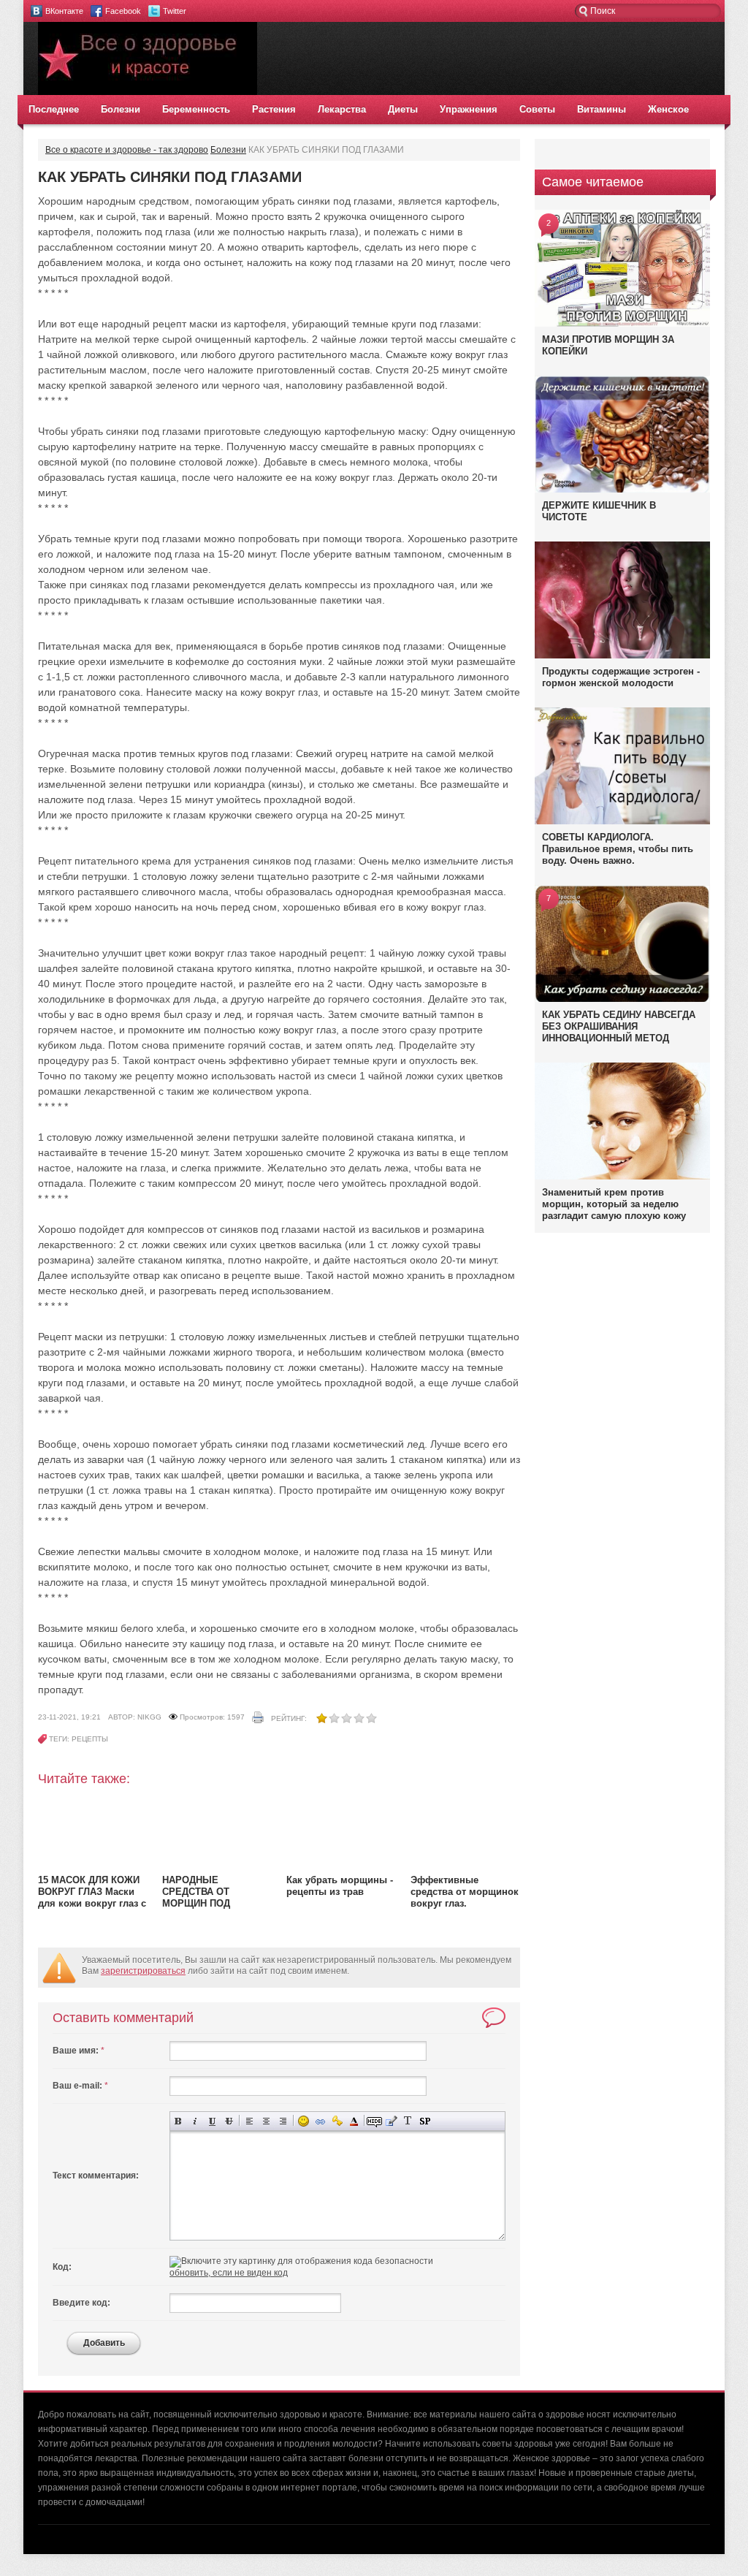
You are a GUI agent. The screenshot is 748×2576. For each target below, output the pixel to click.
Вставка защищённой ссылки (337, 2121)
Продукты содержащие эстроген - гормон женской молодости (621, 677)
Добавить (104, 2343)
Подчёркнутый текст (212, 2121)
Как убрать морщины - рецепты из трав (340, 1886)
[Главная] (148, 92)
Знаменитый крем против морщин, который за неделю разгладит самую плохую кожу (614, 1204)
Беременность (196, 109)
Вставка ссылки (320, 2121)
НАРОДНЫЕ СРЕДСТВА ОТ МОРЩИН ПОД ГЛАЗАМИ (196, 1897)
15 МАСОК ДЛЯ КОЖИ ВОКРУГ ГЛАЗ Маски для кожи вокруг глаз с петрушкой (92, 1897)
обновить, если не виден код (229, 2273)
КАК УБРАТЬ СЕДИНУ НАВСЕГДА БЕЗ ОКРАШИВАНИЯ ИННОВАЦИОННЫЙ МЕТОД (619, 1026)
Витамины (602, 109)
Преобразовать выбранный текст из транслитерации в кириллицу (408, 2121)
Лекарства (342, 109)
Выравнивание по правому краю (283, 2121)
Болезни (121, 109)
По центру (266, 2121)
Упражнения (469, 109)
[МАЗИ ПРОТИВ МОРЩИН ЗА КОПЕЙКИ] (622, 324)
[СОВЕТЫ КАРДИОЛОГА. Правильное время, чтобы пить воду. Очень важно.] (622, 821)
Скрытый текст (374, 2121)
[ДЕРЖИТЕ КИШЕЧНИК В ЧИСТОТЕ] (622, 492)
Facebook (123, 11)
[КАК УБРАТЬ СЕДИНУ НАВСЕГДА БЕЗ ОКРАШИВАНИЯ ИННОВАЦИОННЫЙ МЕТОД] (622, 1001)
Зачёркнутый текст (229, 2121)
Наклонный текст (195, 2121)
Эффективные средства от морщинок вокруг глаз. (465, 1892)
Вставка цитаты (391, 2121)
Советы (537, 109)
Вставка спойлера (425, 2121)
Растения (274, 109)
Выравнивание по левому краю (249, 2121)
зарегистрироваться (143, 1971)
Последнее (54, 109)
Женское (668, 109)
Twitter (175, 11)
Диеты (403, 109)
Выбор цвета (354, 2121)
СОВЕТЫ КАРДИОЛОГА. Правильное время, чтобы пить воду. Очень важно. (618, 849)
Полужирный (179, 2121)
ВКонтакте (64, 11)
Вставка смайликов (304, 2121)
